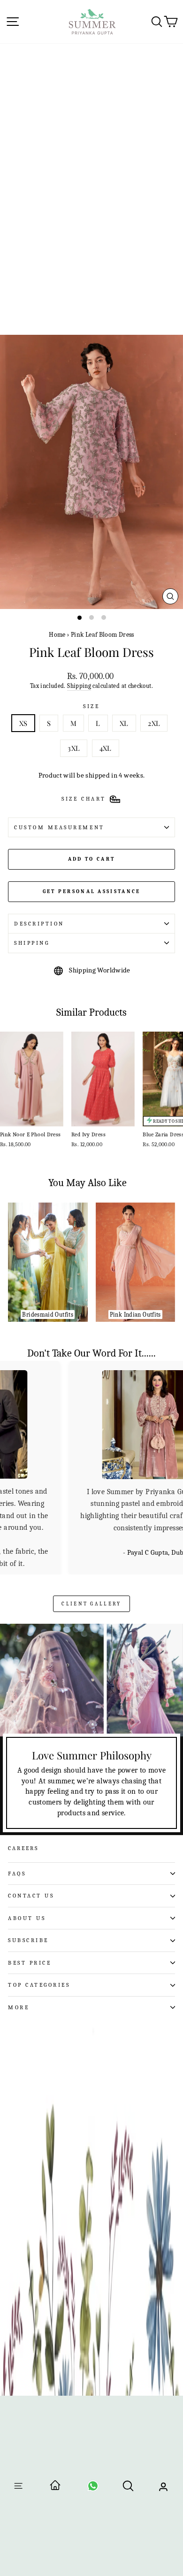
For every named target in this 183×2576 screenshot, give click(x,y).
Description (39, 924)
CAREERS (23, 1848)
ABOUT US (27, 1918)
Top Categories (39, 1985)
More (19, 2007)
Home (57, 635)
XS (23, 723)
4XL (106, 748)
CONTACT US (31, 1896)
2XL (154, 723)
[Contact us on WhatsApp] (93, 2489)
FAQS (17, 1874)
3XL (74, 748)
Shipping (79, 686)
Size (91, 706)
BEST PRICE (30, 1963)
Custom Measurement (59, 827)
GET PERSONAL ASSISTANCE (92, 891)
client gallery (91, 1604)
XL (124, 723)
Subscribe (28, 1940)
